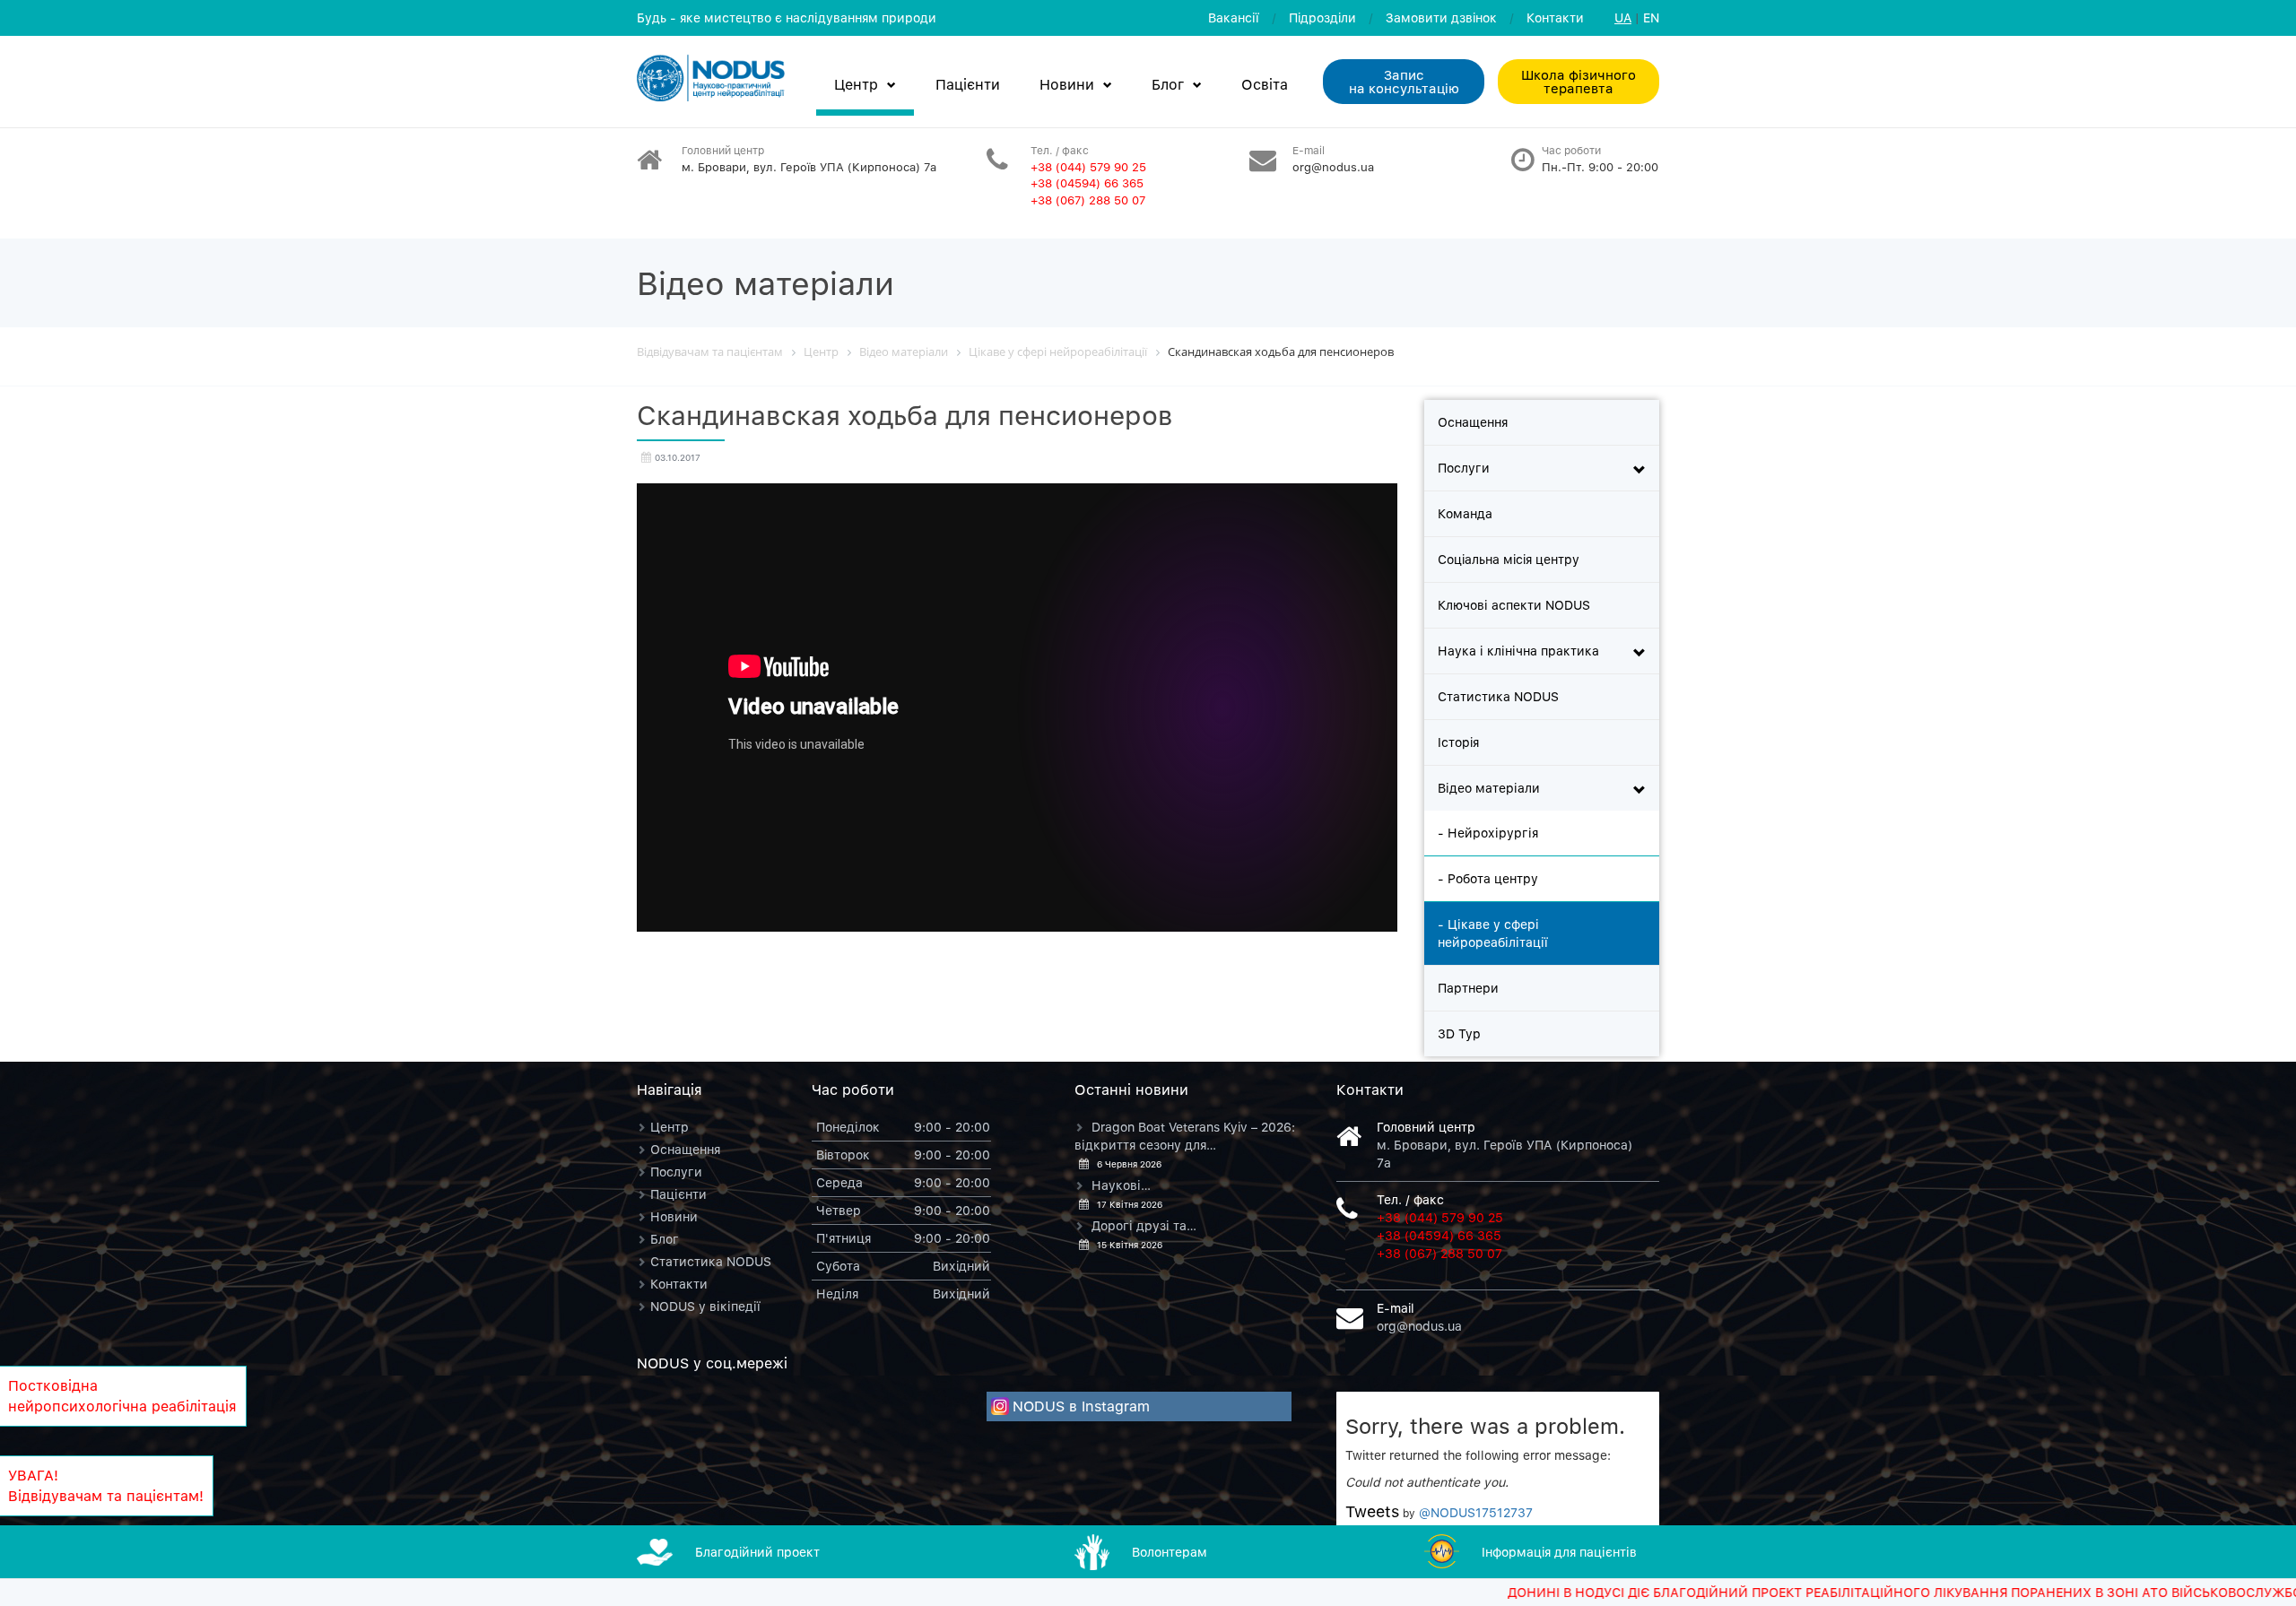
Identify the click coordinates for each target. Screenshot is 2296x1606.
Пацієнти (968, 84)
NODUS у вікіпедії (705, 1306)
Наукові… (1121, 1185)
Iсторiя (1458, 742)
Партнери (1468, 988)
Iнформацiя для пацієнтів (1559, 1552)
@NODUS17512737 (1476, 1512)
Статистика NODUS (1498, 696)
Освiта (1265, 84)
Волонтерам (1170, 1552)
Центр (856, 84)
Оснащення (1473, 422)
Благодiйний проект (757, 1552)
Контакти (1555, 17)
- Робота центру (1488, 878)
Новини (1067, 84)
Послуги (1464, 468)
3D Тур (1459, 1033)
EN (1651, 17)
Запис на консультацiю (1404, 81)
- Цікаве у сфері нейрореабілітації (1493, 933)
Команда (1465, 513)
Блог (1168, 84)
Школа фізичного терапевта (1578, 81)
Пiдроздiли (1322, 17)
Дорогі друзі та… (1144, 1225)
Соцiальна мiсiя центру (1509, 559)
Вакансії (1234, 17)
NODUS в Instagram (1081, 1406)
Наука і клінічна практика (1518, 651)
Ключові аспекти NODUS (1514, 605)
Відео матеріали (1489, 788)
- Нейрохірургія (1488, 833)
